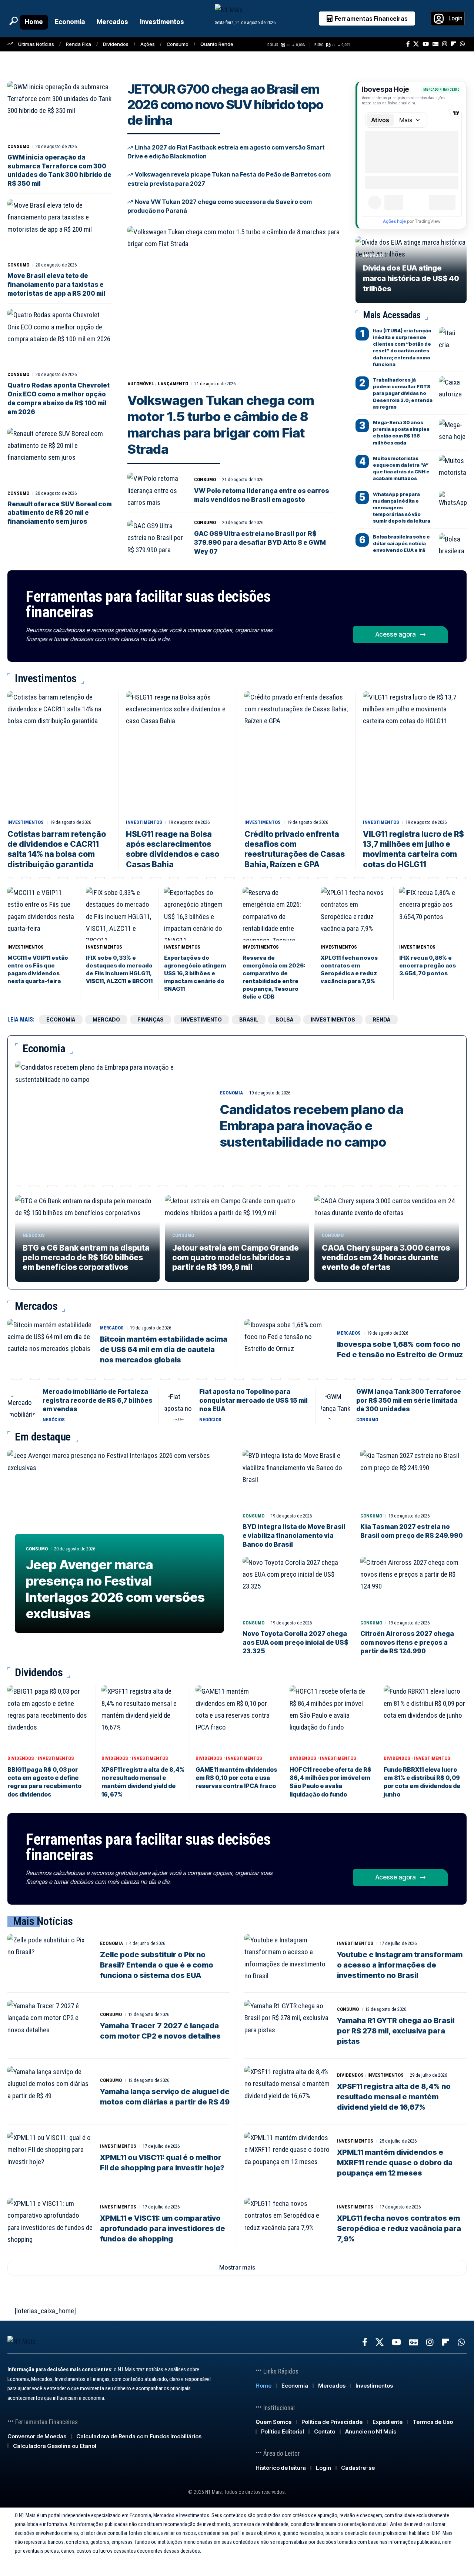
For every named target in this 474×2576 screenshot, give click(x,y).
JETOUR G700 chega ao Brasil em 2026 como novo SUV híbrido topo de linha (225, 104)
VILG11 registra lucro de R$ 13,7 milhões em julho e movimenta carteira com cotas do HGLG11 (413, 849)
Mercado (106, 1019)
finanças (151, 1019)
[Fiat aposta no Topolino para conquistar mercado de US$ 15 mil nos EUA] (179, 1406)
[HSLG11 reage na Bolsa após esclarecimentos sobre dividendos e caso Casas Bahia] (178, 754)
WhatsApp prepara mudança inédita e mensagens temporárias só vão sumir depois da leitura (402, 508)
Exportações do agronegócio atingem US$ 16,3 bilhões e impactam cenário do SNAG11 (195, 973)
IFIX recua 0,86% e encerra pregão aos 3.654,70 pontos (428, 965)
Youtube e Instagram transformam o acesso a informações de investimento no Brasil (400, 1965)
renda (381, 1019)
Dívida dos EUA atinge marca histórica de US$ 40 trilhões (411, 278)
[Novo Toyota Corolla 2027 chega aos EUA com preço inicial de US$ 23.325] (296, 1586)
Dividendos (116, 44)
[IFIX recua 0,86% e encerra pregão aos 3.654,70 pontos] (433, 914)
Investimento (201, 1019)
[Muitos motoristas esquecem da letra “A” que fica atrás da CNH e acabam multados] (453, 466)
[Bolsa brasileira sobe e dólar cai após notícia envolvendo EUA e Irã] (453, 544)
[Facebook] (408, 44)
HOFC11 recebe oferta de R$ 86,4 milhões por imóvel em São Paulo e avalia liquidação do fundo (331, 1782)
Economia (231, 1093)
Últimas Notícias (36, 44)
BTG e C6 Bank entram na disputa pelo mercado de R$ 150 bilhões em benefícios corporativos (86, 1258)
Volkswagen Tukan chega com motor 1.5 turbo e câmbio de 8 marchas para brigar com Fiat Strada (221, 425)
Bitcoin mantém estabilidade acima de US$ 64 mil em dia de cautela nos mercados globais (164, 1349)
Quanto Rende (217, 44)
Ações (148, 44)
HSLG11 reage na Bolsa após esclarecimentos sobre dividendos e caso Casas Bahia (173, 849)
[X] (416, 44)
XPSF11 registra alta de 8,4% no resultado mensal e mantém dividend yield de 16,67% (143, 1782)
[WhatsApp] (462, 44)
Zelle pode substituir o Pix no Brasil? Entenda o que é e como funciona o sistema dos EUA (157, 1965)
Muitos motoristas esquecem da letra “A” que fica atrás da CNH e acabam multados (401, 468)
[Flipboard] (453, 44)
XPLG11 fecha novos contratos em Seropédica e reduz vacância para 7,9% (349, 969)
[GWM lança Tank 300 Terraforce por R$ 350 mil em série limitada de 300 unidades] (336, 1406)
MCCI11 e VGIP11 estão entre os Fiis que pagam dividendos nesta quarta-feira (38, 969)
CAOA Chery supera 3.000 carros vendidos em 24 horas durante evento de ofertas (386, 1258)
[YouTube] (426, 44)
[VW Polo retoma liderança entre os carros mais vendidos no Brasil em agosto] (156, 490)
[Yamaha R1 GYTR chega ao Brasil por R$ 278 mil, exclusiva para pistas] (287, 2026)
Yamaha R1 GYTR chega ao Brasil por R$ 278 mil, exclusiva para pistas (396, 2031)
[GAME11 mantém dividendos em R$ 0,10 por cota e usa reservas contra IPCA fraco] (237, 1719)
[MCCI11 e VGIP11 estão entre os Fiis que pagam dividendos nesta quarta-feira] (41, 914)
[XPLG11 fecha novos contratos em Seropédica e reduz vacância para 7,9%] (354, 914)
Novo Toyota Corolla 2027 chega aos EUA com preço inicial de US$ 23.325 (296, 1643)
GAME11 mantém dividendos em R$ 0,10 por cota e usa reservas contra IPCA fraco (236, 1778)
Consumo (178, 44)
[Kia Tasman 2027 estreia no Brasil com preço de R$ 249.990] (414, 1480)
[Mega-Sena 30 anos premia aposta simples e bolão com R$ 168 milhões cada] (453, 430)
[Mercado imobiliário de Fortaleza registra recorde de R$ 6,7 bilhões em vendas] (22, 1406)
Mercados (112, 1328)
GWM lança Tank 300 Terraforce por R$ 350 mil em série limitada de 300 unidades (409, 1401)
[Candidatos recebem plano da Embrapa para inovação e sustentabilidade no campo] (112, 1120)
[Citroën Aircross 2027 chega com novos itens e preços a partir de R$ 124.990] (414, 1586)
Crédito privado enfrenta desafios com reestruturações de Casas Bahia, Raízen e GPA (295, 849)
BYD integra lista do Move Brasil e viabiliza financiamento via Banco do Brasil (294, 1536)
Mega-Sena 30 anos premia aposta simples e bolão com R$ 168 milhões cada (401, 432)
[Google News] (435, 44)
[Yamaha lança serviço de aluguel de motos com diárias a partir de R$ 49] (50, 2092)
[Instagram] (445, 44)
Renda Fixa (79, 44)
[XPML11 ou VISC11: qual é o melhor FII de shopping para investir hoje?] (50, 2157)
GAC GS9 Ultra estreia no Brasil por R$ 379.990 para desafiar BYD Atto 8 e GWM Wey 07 (260, 543)
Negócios (373, 256)
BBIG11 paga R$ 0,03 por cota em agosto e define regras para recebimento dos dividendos (44, 1782)
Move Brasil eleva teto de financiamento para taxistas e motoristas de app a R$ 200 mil (56, 285)
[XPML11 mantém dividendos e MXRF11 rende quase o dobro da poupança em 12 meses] (287, 2157)
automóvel (141, 384)
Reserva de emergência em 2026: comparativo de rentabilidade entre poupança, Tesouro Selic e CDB (274, 977)
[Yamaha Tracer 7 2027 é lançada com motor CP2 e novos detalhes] (50, 2026)
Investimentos (26, 822)
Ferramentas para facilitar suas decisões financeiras (148, 604)
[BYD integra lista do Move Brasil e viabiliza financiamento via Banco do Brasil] (296, 1480)
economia (61, 1019)
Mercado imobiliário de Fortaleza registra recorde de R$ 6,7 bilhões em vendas (98, 1401)
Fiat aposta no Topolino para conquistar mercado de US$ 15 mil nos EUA (253, 1401)
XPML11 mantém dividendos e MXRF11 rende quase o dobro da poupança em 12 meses (395, 2163)
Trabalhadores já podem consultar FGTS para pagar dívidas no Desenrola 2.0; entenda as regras (403, 393)
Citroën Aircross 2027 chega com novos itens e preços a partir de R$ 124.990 (407, 1643)
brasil (249, 1019)
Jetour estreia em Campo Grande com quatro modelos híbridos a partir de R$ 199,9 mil (236, 1258)
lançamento (173, 384)
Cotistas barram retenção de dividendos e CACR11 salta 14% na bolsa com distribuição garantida (57, 849)
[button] (13, 21)
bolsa (284, 1019)
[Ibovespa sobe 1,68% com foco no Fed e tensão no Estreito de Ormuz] (287, 1345)
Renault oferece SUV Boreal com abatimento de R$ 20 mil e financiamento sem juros (60, 513)
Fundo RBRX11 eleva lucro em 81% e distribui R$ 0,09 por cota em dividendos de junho (422, 1782)
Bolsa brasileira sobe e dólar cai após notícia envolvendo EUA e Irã (401, 543)
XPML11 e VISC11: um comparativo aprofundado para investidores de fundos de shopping (163, 2228)
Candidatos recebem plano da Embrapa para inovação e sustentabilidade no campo (312, 1126)
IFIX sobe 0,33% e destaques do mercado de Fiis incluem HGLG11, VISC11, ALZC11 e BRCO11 (119, 969)
